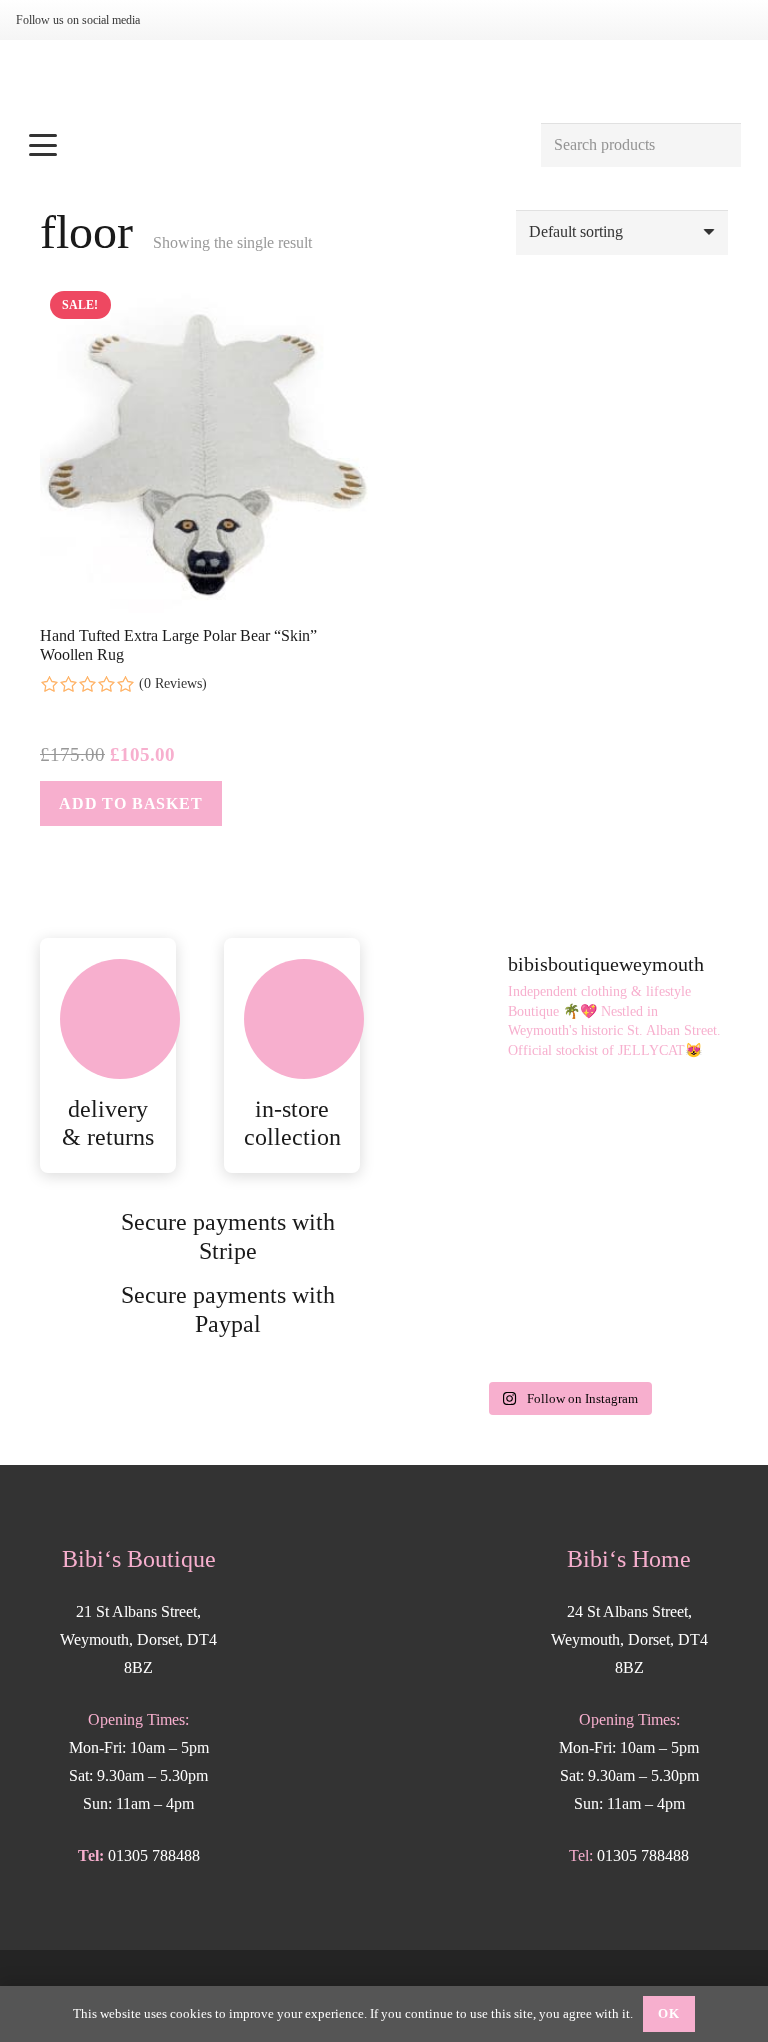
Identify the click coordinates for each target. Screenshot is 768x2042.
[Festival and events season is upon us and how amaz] (650, 1224)
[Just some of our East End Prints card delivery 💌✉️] (485, 1128)
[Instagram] (178, 20)
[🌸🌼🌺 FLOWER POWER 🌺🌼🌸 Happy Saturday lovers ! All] (650, 1128)
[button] (273, 145)
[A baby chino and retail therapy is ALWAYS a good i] (650, 1321)
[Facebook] (210, 20)
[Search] (718, 145)
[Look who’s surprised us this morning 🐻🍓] (485, 1224)
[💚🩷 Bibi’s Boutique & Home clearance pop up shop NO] (485, 1321)
